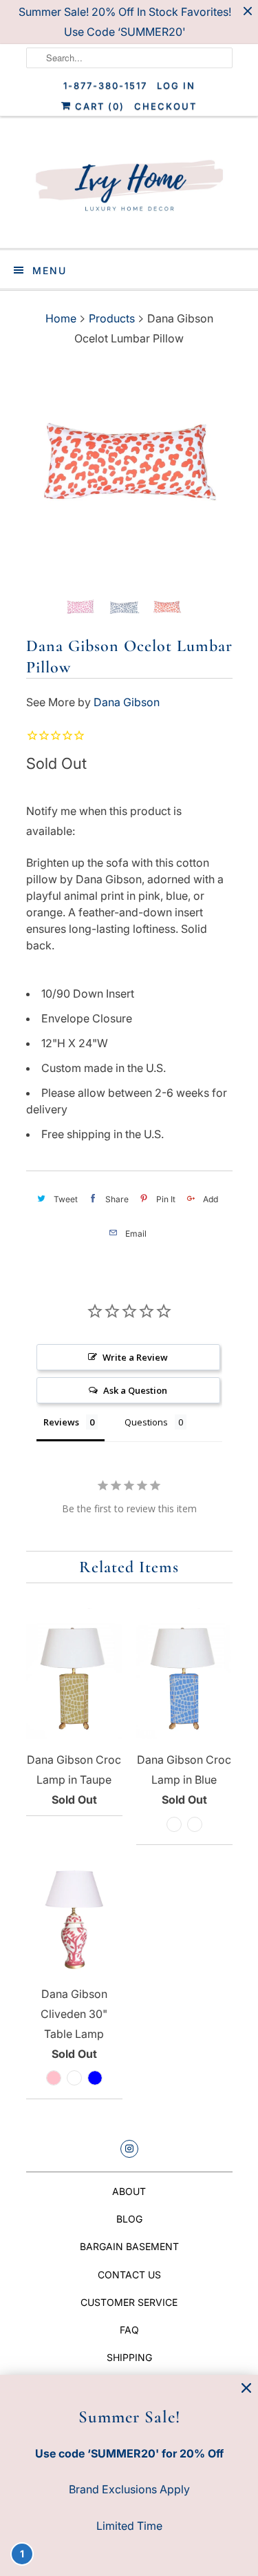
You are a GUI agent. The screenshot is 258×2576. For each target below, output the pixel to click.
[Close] (246, 2388)
